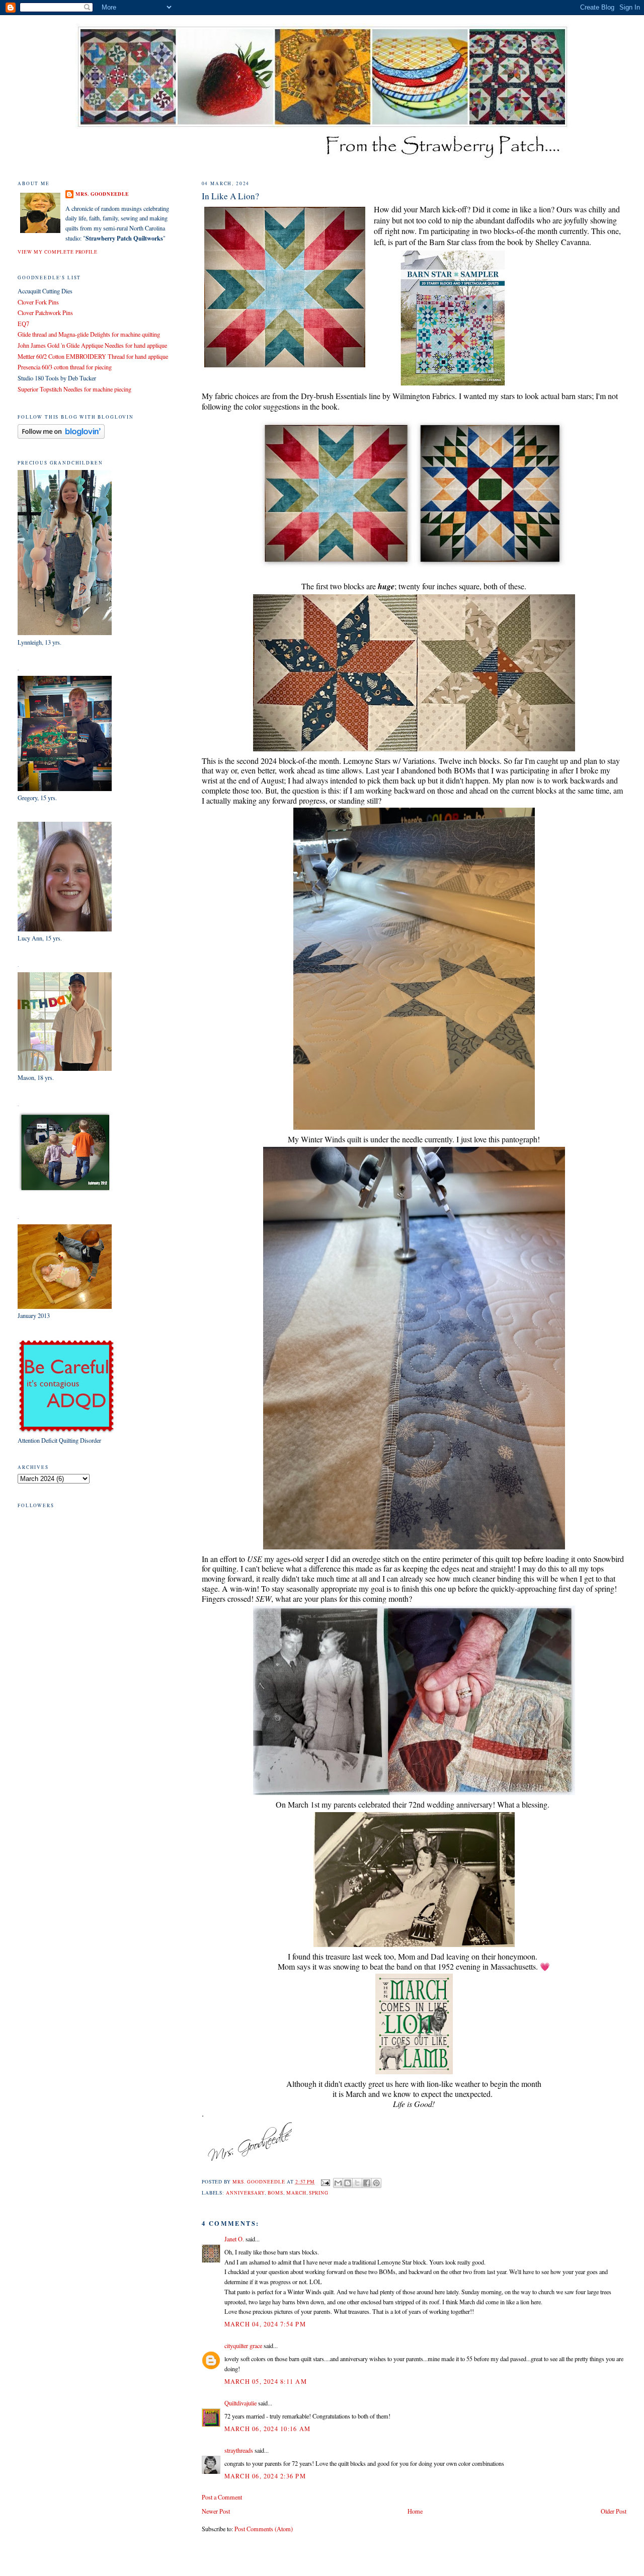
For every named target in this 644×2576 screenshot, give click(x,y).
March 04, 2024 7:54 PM (265, 2324)
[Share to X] (357, 2183)
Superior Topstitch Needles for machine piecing (74, 389)
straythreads (239, 2450)
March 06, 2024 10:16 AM (267, 2429)
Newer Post (216, 2511)
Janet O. (234, 2239)
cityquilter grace (243, 2346)
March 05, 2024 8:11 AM (266, 2381)
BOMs (275, 2193)
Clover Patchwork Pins (45, 313)
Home (415, 2511)
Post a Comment (222, 2497)
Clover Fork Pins (38, 302)
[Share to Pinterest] (376, 2183)
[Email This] (338, 2183)
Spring (319, 2193)
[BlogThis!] (348, 2183)
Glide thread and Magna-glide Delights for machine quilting (89, 334)
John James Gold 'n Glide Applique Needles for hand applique (92, 345)
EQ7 (23, 324)
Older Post (614, 2511)
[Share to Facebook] (367, 2183)
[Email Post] (325, 2182)
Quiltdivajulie (240, 2403)
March (296, 2193)
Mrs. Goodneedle (102, 194)
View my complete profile (58, 252)
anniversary (245, 2193)
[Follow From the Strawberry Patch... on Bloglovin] (61, 436)
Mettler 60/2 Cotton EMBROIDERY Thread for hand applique (93, 356)
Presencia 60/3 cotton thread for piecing (65, 367)
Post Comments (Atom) (264, 2529)
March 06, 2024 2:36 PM (265, 2476)
